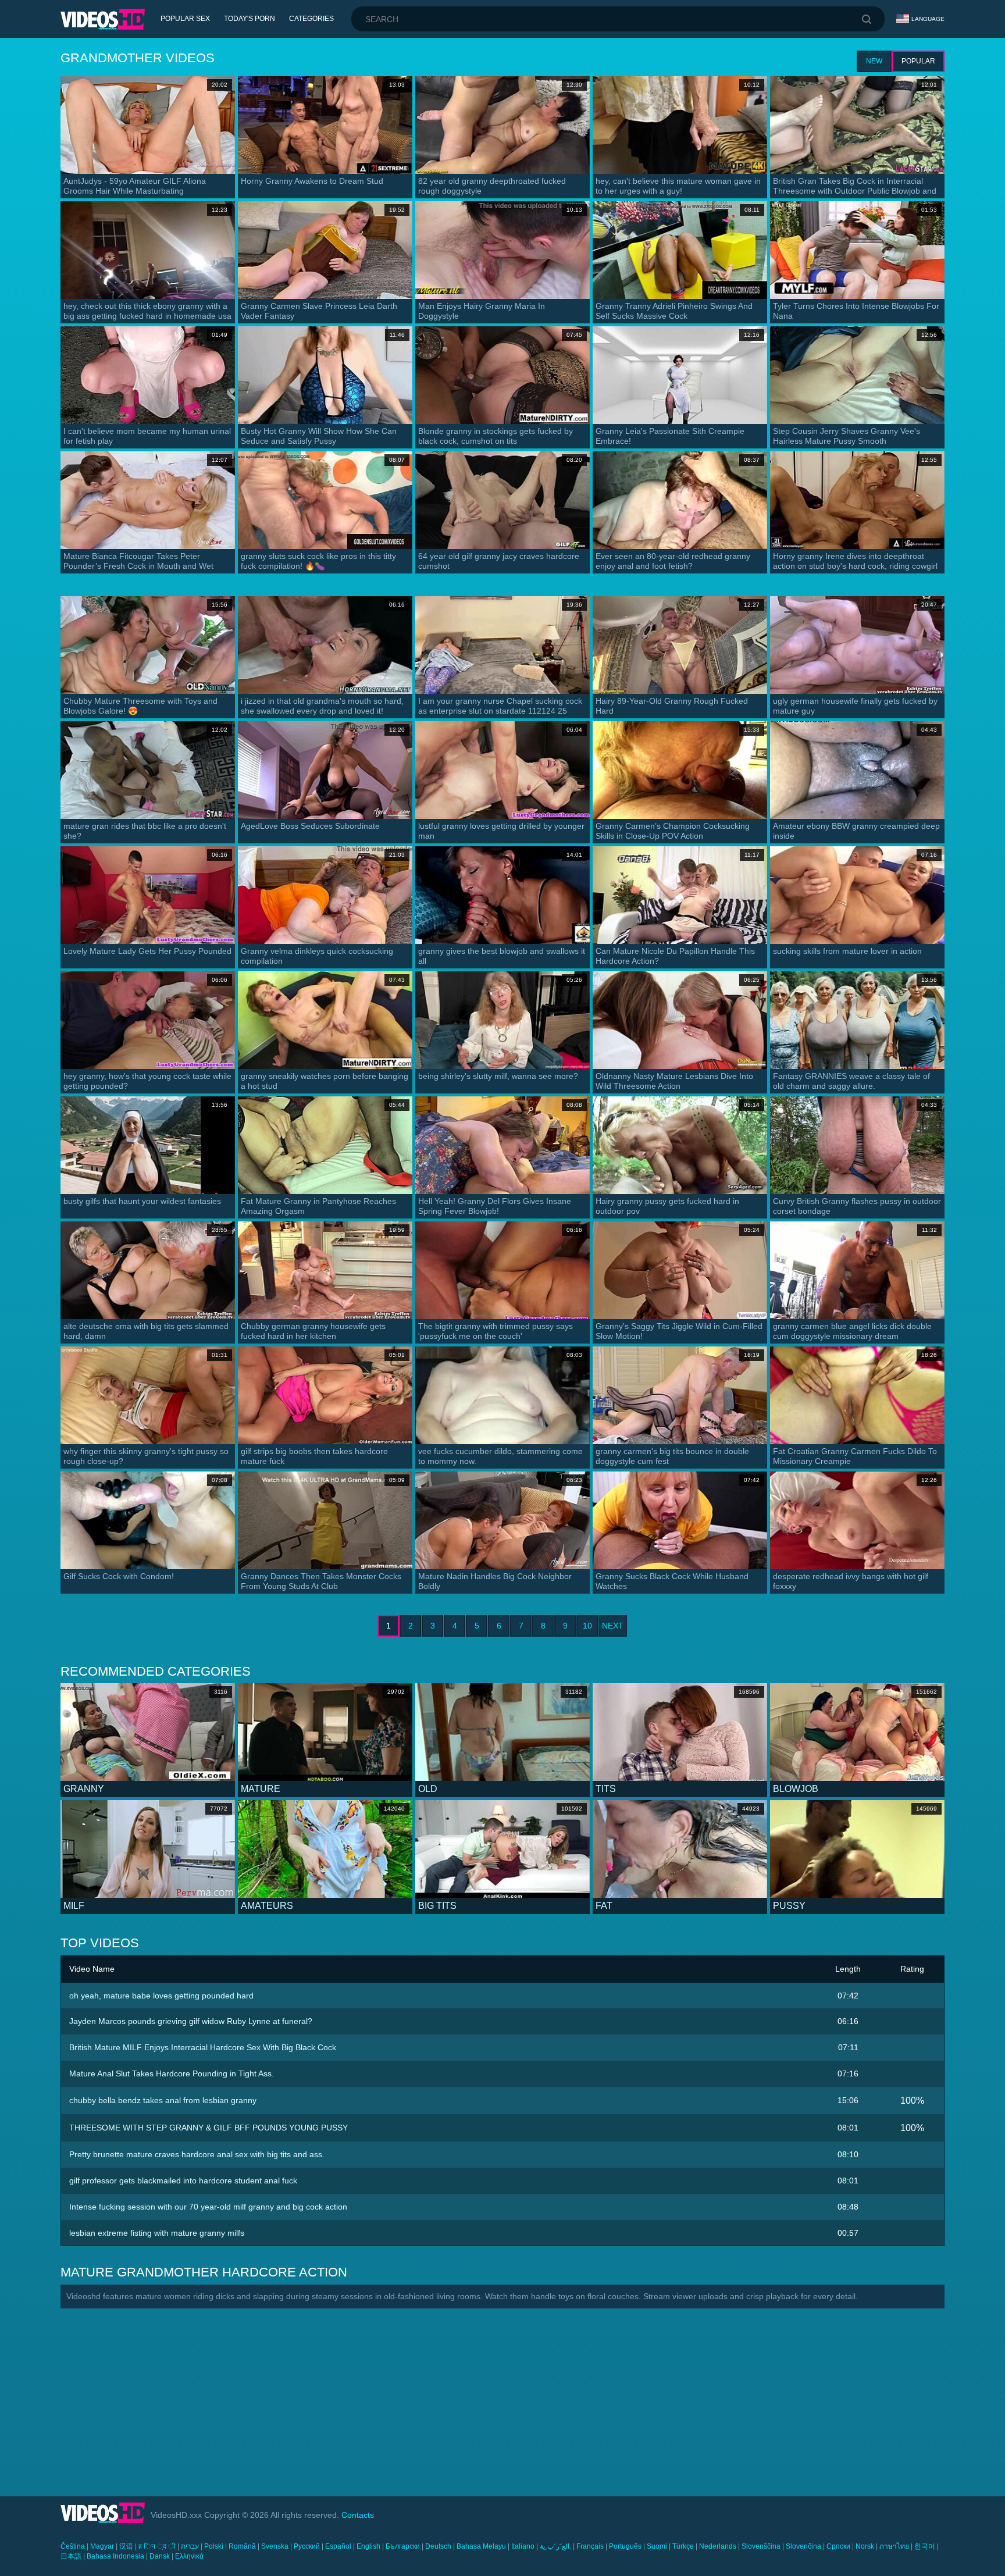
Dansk (160, 2556)
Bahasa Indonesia (115, 2556)
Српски (838, 2546)
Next (613, 1626)
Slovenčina (803, 2546)
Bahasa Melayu (481, 2546)
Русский (307, 2546)
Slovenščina (761, 2546)
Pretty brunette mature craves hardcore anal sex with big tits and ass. (197, 2154)
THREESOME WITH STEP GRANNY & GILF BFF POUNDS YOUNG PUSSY (209, 2128)
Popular (918, 61)
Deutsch (438, 2546)
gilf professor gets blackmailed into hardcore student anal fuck (183, 2180)
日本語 (71, 2556)
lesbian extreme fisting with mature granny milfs (157, 2233)
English (368, 2546)
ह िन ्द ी (157, 2546)
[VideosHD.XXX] (103, 19)
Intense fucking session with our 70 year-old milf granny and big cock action (208, 2207)
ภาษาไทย (894, 2546)
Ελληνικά (189, 2556)
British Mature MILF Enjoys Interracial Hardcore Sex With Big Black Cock (203, 2047)
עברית (190, 2546)
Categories (311, 19)
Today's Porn (250, 19)
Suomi (657, 2546)
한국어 (925, 2546)
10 (587, 1626)
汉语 (126, 2546)
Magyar (102, 2546)
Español (338, 2546)
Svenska (275, 2546)
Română (242, 2546)
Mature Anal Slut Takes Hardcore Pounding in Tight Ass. (172, 2073)
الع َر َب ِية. (555, 2546)
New (874, 61)
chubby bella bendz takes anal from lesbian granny (163, 2100)
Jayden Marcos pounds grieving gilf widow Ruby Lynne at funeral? (191, 2021)
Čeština (73, 2546)
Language (928, 19)
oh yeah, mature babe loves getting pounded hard (161, 1996)
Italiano (523, 2546)
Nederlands (718, 2546)
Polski (214, 2546)
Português (625, 2546)
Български (403, 2546)
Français (590, 2546)
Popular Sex (185, 19)
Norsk (865, 2546)
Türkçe (683, 2546)
